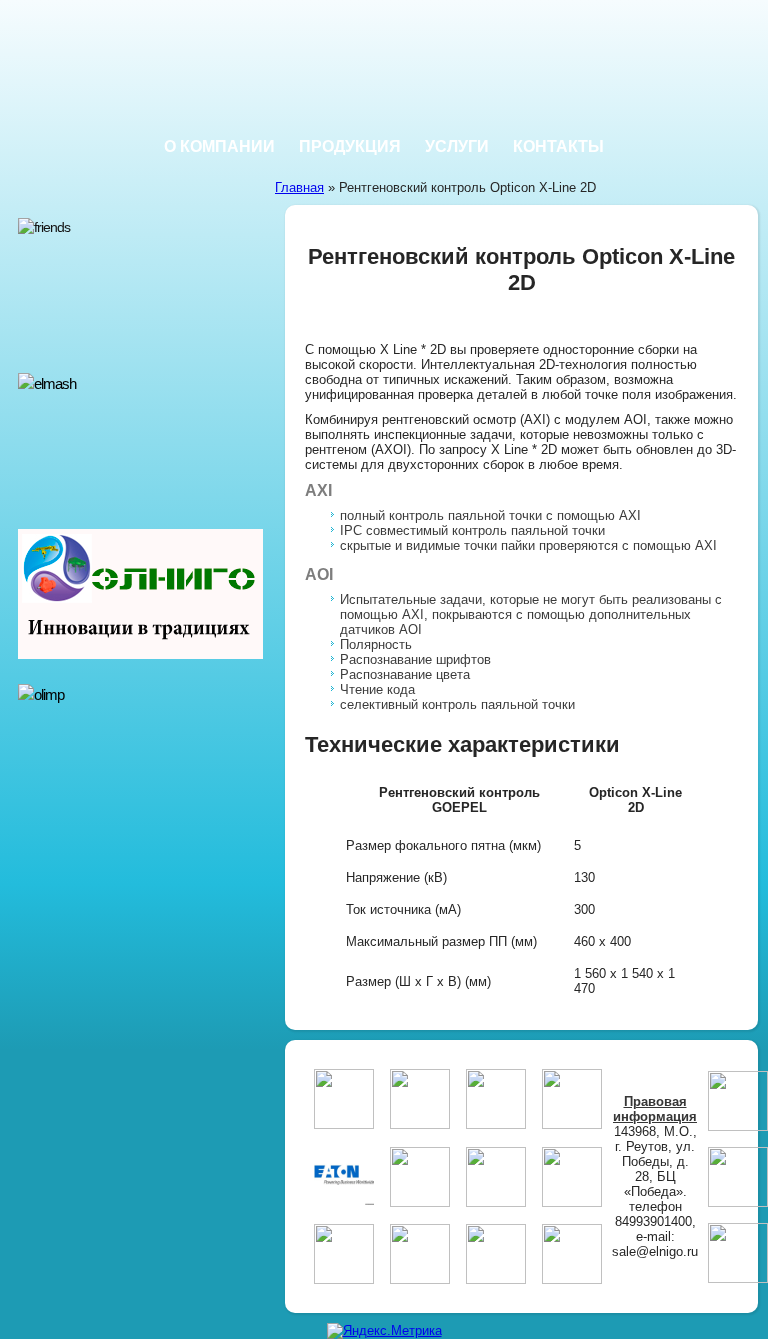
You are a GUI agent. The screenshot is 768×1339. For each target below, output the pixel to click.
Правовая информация (655, 1109)
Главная (299, 187)
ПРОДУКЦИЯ (350, 146)
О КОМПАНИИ (219, 146)
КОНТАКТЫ (558, 146)
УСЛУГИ (457, 146)
